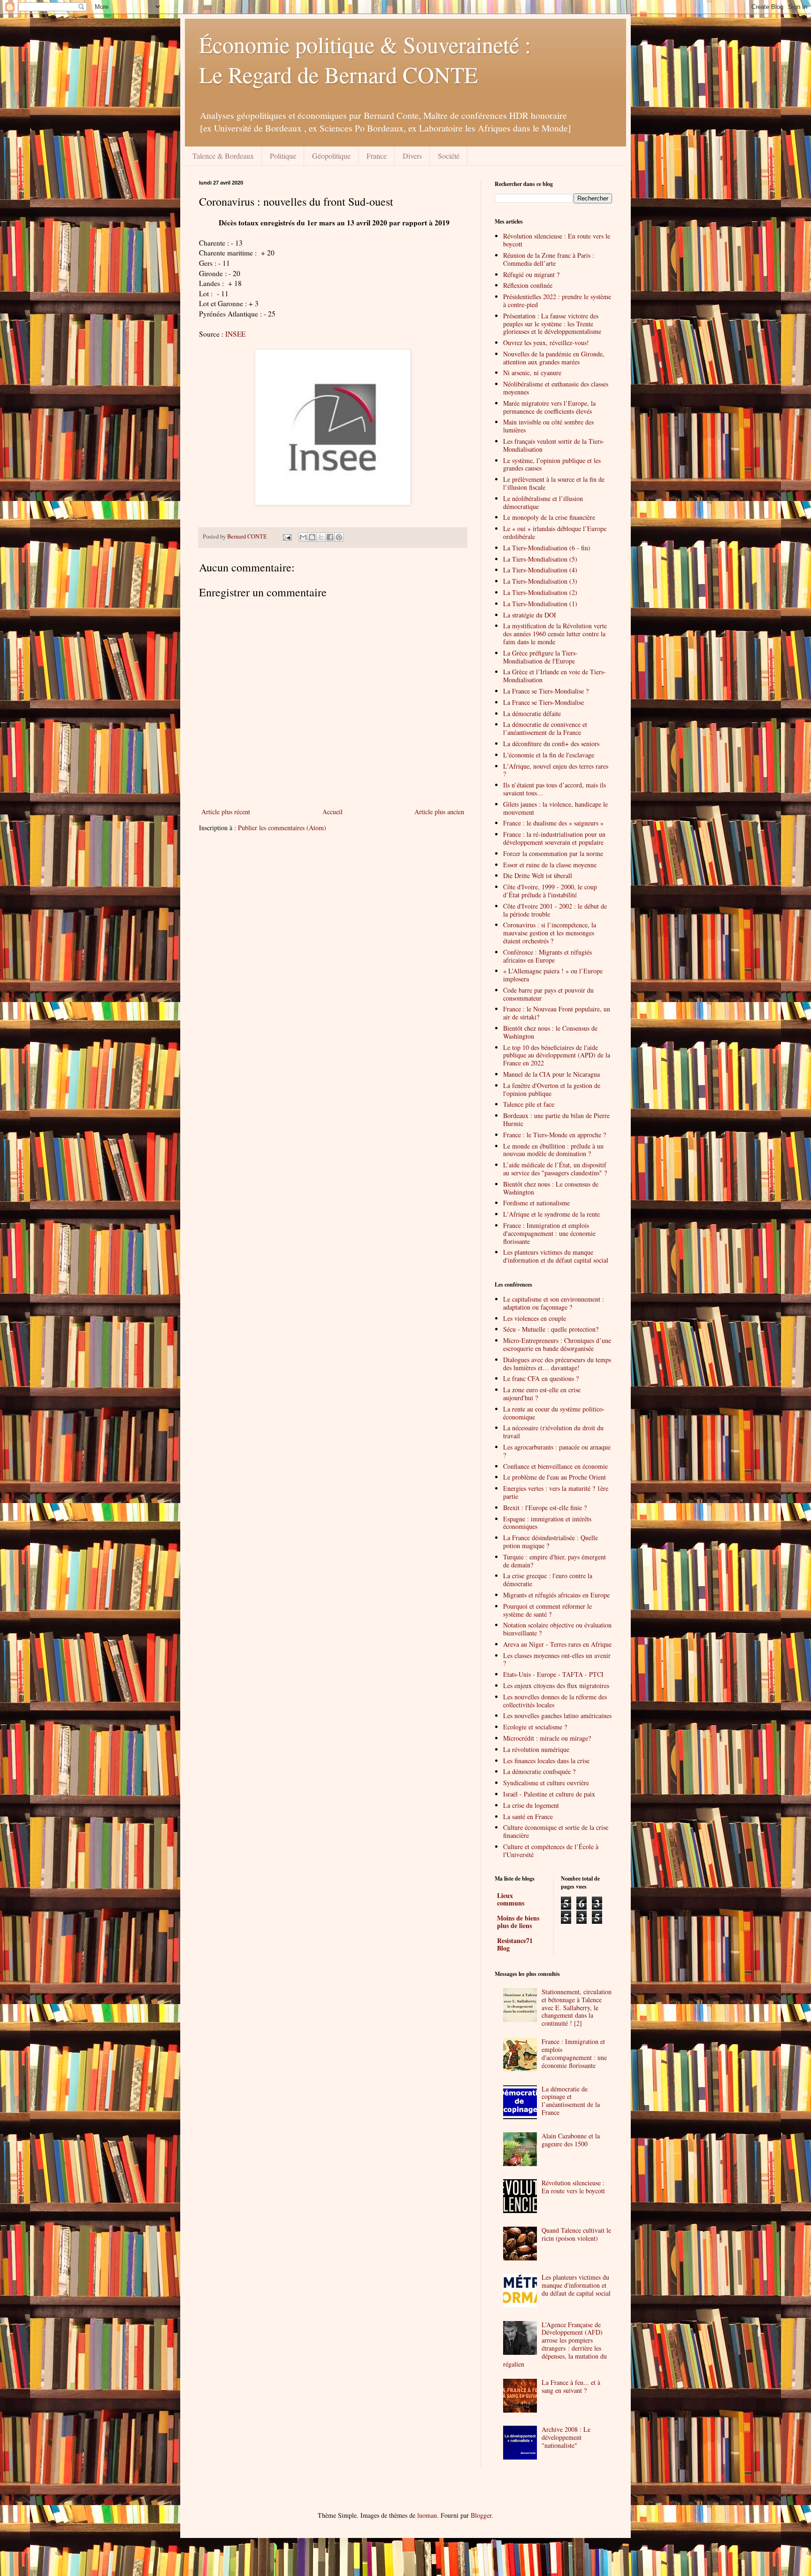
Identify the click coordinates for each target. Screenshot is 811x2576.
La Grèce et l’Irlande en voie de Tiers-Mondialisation (555, 676)
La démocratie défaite (532, 713)
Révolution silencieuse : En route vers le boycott (557, 240)
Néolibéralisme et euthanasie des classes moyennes (556, 388)
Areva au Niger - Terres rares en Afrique (557, 1644)
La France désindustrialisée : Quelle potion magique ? (551, 1542)
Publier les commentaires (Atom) (282, 828)
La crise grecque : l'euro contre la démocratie (548, 1580)
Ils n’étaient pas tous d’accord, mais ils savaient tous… (555, 789)
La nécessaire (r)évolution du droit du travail (553, 1432)
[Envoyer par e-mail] (303, 537)
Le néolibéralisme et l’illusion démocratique (543, 502)
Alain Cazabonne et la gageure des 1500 (571, 2140)
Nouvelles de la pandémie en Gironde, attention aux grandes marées (554, 358)
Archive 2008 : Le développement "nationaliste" (566, 2437)
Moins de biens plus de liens (518, 1922)
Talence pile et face (529, 1104)
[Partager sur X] (321, 537)
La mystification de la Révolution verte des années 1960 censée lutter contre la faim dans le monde (555, 634)
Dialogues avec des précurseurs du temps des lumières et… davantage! (557, 1364)
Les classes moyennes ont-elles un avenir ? (557, 1659)
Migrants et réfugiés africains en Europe (556, 1595)
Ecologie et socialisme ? (535, 1727)
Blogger (481, 2515)
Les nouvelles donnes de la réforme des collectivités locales (555, 1701)
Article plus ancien (439, 812)
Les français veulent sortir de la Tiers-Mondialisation (554, 445)
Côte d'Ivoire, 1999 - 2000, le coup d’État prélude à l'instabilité (550, 891)
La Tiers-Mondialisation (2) (540, 592)
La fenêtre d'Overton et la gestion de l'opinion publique (552, 1089)
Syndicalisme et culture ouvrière (546, 1783)
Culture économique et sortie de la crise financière (556, 1831)
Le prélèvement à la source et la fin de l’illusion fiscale (554, 483)
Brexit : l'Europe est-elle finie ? (545, 1508)
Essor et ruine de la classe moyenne (550, 865)
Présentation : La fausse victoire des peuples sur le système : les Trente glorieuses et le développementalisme (552, 324)
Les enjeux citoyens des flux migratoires (556, 1685)
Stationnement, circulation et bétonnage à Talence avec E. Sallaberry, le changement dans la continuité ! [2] (577, 2007)
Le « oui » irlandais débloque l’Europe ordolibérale (555, 532)
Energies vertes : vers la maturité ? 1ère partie (556, 1492)
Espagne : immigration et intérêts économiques (547, 1523)
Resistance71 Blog (515, 1944)
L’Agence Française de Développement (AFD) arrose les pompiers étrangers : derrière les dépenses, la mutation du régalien (555, 2344)
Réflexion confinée (528, 285)
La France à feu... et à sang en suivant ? (571, 2386)
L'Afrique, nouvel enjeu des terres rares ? (556, 770)
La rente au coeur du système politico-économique (554, 1413)
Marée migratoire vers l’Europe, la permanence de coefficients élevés (549, 407)
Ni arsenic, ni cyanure (532, 373)
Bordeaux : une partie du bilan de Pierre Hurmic (556, 1119)
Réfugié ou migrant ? (531, 274)
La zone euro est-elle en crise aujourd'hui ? (542, 1394)
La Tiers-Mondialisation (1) (540, 604)
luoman (427, 2515)
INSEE (235, 334)
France (377, 156)
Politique (283, 156)
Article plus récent (226, 812)
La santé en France (528, 1816)
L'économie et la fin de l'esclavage (549, 755)
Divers (412, 156)
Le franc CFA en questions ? (541, 1378)
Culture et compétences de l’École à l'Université (551, 1851)
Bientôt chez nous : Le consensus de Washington (551, 1188)
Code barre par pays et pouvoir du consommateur (548, 994)
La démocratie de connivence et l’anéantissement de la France (545, 728)
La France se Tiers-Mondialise (543, 702)
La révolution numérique (536, 1749)
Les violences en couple (535, 1318)
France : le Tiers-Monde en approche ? (555, 1135)
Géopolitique (331, 156)
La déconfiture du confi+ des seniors (551, 744)
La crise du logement (531, 1805)
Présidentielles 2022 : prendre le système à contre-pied (557, 301)
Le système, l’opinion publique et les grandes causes (552, 464)
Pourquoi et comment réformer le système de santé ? (547, 1610)
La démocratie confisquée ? (539, 1771)
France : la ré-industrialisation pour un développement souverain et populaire (554, 838)
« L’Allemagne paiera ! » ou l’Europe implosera (553, 975)
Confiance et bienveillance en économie (555, 1466)
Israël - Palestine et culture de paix (549, 1794)
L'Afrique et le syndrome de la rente (551, 1214)
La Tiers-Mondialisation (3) (540, 581)
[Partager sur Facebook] (330, 537)
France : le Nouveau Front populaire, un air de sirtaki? (557, 1013)
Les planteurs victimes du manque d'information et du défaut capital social (556, 1256)
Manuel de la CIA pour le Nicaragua (551, 1074)
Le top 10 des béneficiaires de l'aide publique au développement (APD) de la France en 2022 (557, 1055)
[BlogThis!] (312, 537)
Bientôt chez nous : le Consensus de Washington (550, 1032)
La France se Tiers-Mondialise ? (546, 691)
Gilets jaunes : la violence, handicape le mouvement (555, 808)
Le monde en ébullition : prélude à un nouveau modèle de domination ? (553, 1150)
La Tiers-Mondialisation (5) (540, 559)
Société (449, 156)
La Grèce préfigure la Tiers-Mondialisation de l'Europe (540, 657)
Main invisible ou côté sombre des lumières (548, 426)
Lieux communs (511, 1899)
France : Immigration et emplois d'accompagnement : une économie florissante (549, 1233)
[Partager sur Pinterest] (339, 537)
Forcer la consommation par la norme (553, 853)
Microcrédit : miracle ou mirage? (547, 1738)
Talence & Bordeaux (223, 156)
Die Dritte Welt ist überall (538, 875)
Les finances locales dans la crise (546, 1761)
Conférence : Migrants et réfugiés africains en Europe (547, 956)
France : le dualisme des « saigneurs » (553, 823)
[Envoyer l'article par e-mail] (287, 536)
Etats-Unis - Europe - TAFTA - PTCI (553, 1674)
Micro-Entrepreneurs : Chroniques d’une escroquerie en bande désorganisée (557, 1344)
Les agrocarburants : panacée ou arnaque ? (557, 1451)
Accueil (333, 812)
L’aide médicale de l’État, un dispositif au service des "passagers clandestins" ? (555, 1169)
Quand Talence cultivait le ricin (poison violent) (576, 2234)
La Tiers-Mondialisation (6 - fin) (547, 548)
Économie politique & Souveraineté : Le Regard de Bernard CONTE (365, 59)
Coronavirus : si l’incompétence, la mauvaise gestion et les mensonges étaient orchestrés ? (550, 933)
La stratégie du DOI (530, 615)
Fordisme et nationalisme (536, 1203)
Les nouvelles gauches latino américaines (557, 1716)
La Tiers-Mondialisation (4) (540, 570)
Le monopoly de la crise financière (549, 517)
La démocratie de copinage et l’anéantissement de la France (571, 2101)
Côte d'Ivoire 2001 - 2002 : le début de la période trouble (555, 910)
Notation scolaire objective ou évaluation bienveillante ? (557, 1629)
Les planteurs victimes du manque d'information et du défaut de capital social (576, 2285)
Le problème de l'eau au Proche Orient (555, 1477)
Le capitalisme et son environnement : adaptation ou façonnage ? (554, 1303)
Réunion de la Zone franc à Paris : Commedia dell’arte (549, 259)
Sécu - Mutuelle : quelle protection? (551, 1329)
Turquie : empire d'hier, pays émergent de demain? (555, 1561)
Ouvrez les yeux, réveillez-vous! (546, 343)
